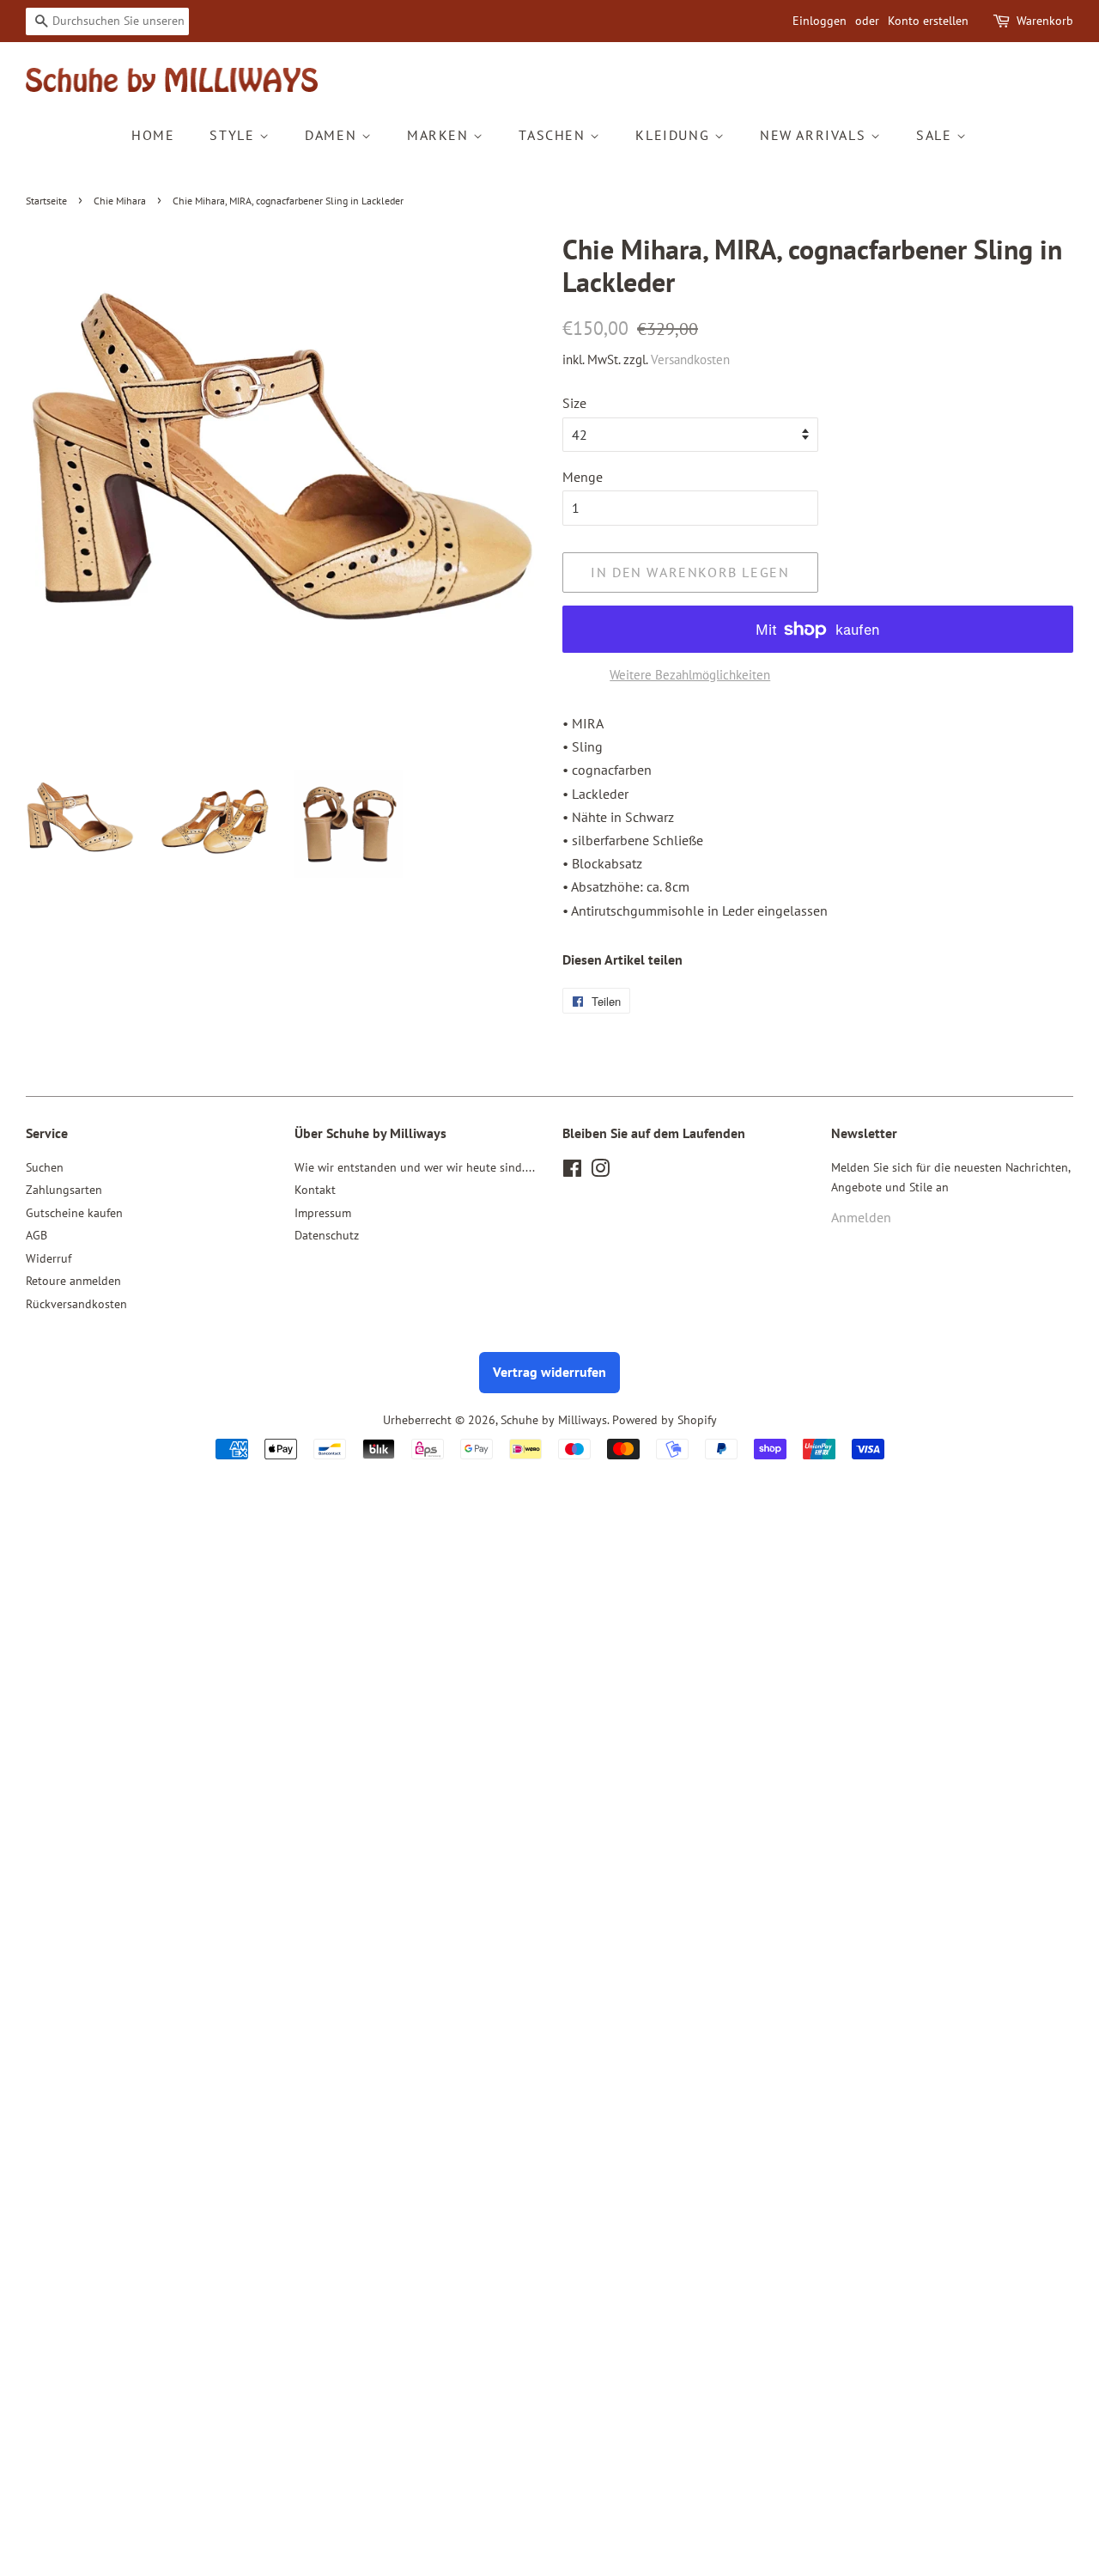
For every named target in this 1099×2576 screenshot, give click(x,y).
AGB (36, 1235)
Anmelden (861, 1217)
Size (574, 403)
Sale (936, 135)
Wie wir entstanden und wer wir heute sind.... (415, 1167)
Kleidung (674, 135)
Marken (440, 135)
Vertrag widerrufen (549, 1372)
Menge (583, 477)
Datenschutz (327, 1235)
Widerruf (49, 1258)
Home (153, 135)
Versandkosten (690, 359)
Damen (333, 135)
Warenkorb (1045, 21)
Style (234, 135)
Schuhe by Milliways (554, 1420)
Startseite (46, 201)
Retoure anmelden (73, 1281)
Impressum (323, 1213)
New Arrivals (815, 135)
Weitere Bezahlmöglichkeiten (690, 675)
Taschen (554, 135)
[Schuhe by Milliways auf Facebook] (572, 1172)
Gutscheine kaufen (74, 1213)
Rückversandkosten (76, 1304)
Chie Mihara (120, 201)
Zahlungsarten (64, 1190)
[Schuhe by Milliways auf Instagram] (600, 1172)
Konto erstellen (928, 21)
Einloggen (820, 21)
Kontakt (315, 1190)
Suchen (45, 1167)
